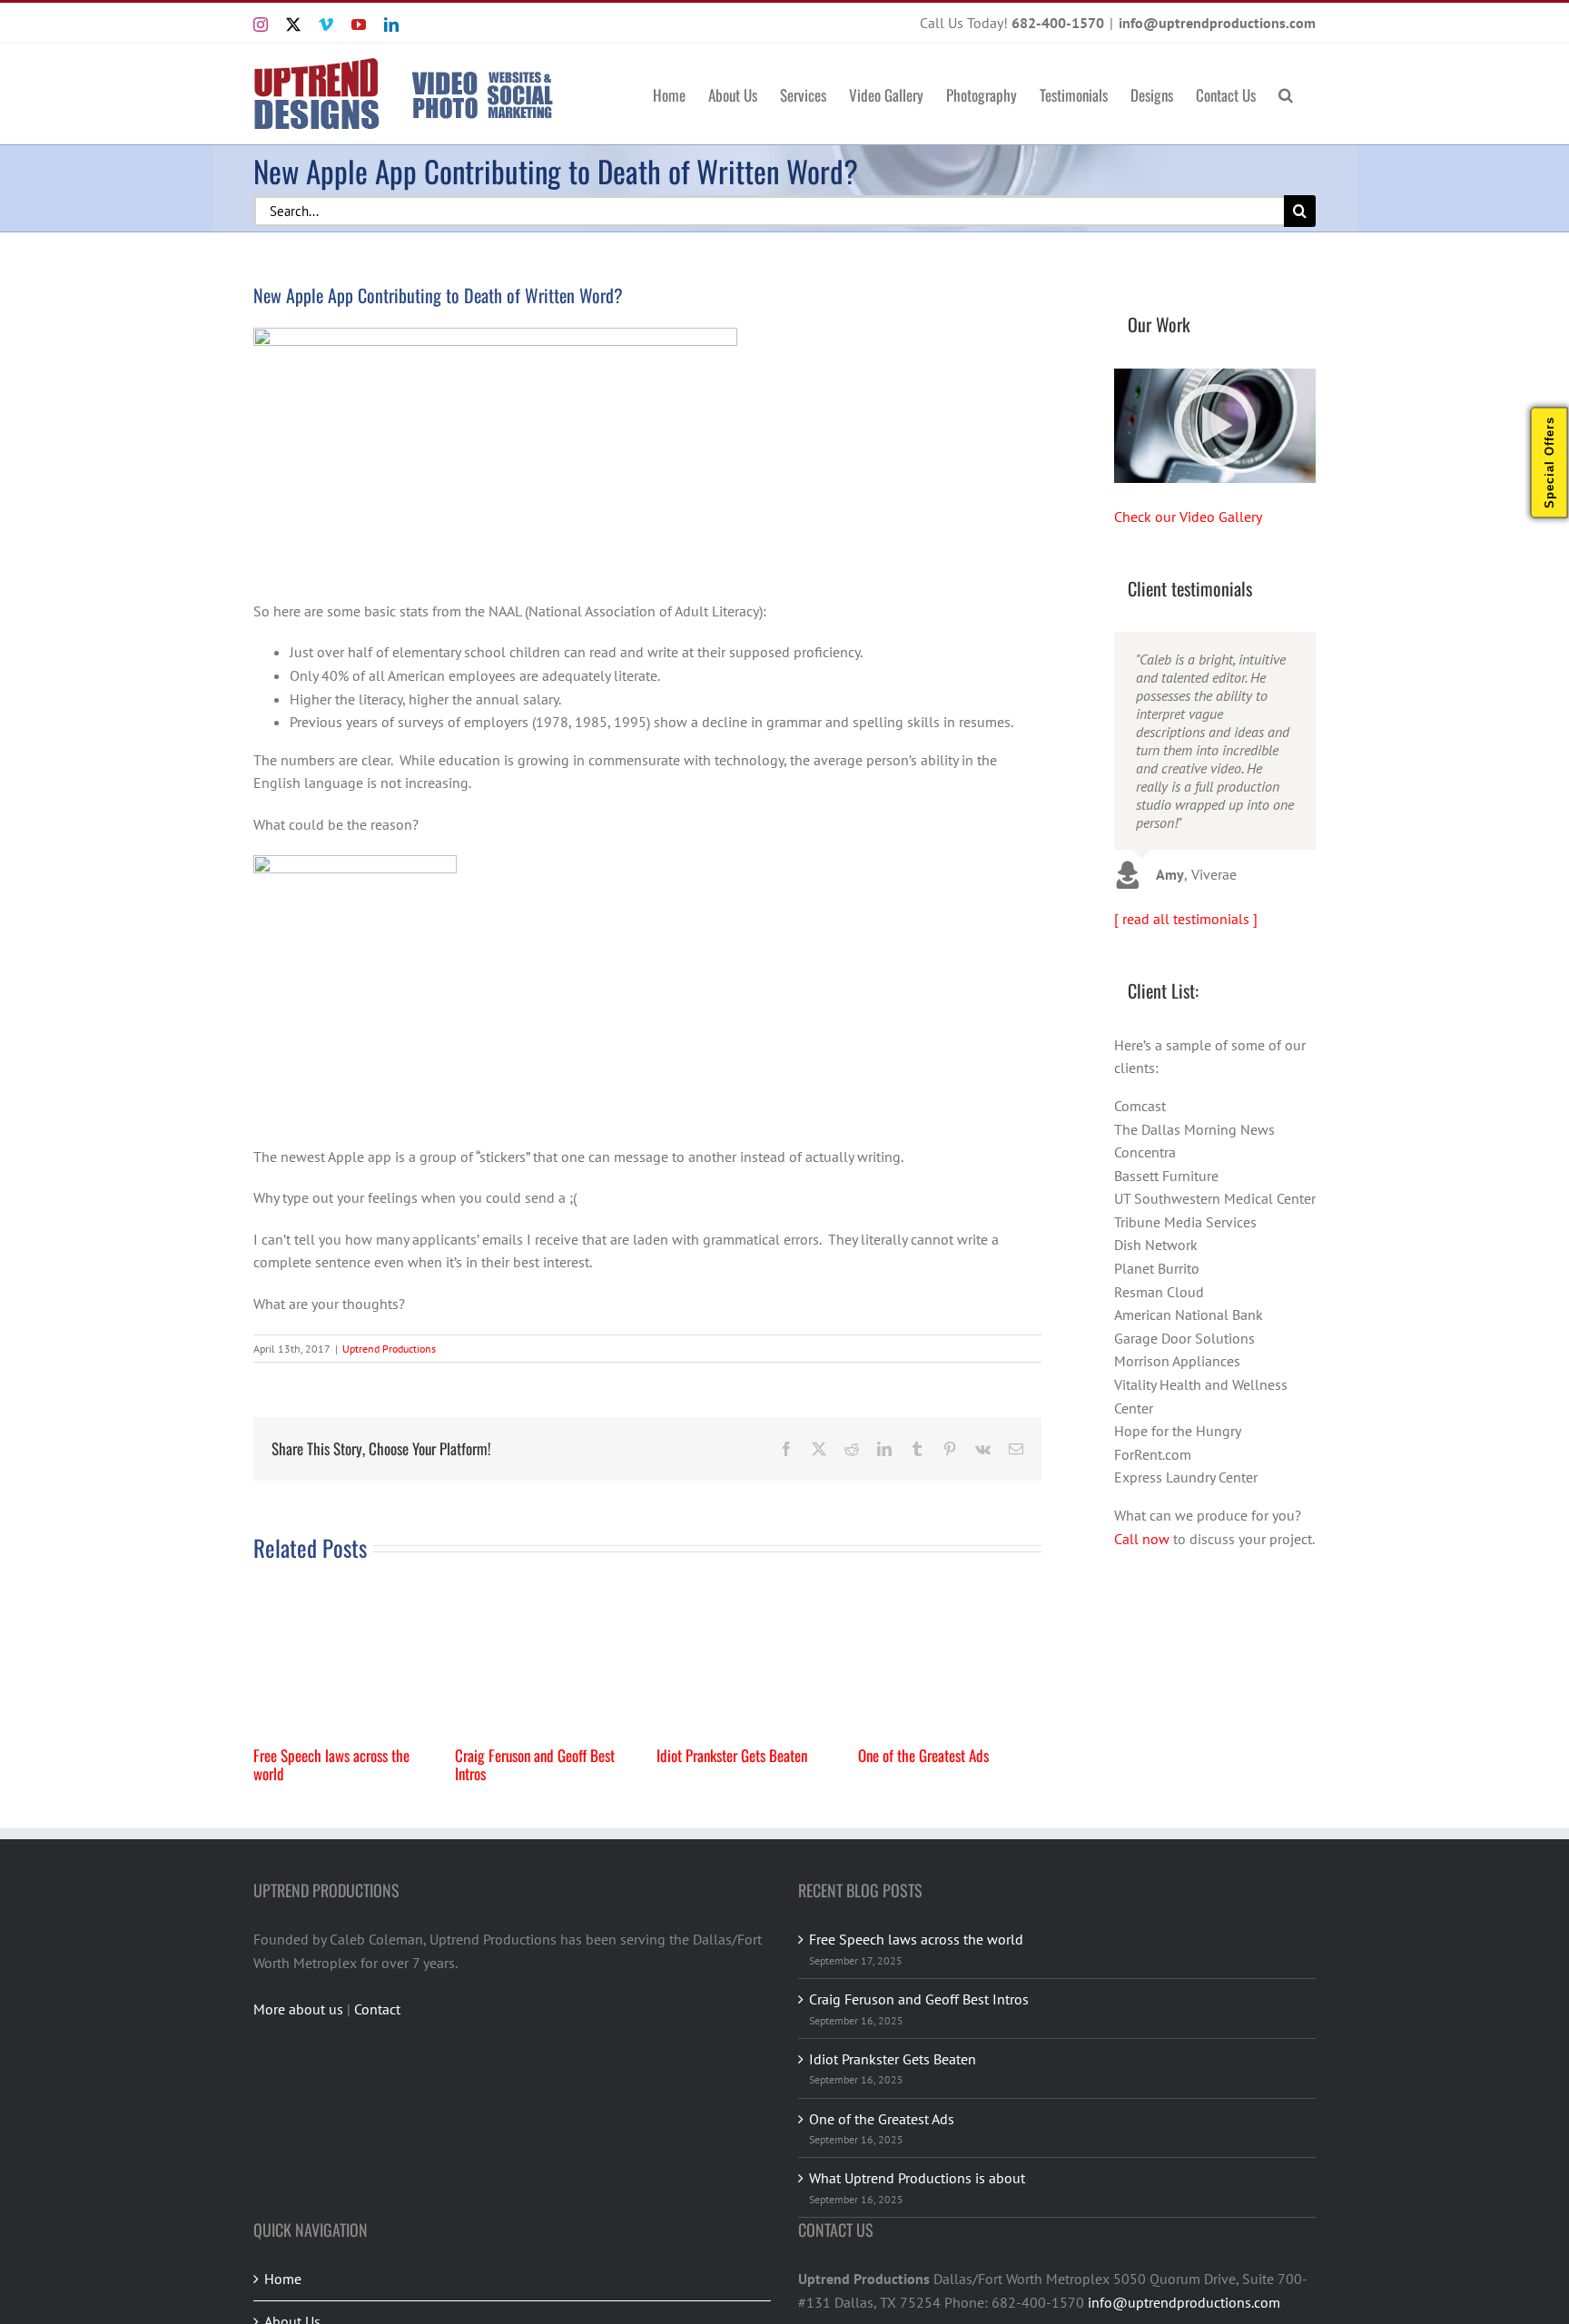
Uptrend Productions (389, 1349)
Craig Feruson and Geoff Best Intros (535, 1764)
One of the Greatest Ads (923, 1755)
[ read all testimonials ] (1186, 919)
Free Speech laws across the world (331, 1764)
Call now (1142, 1539)
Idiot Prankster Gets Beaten (732, 1755)
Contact (377, 2009)
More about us (298, 2009)
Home (283, 2279)
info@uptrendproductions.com (1217, 23)
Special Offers (1549, 463)
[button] (1286, 94)
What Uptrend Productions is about (917, 2178)
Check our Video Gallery (1188, 517)
